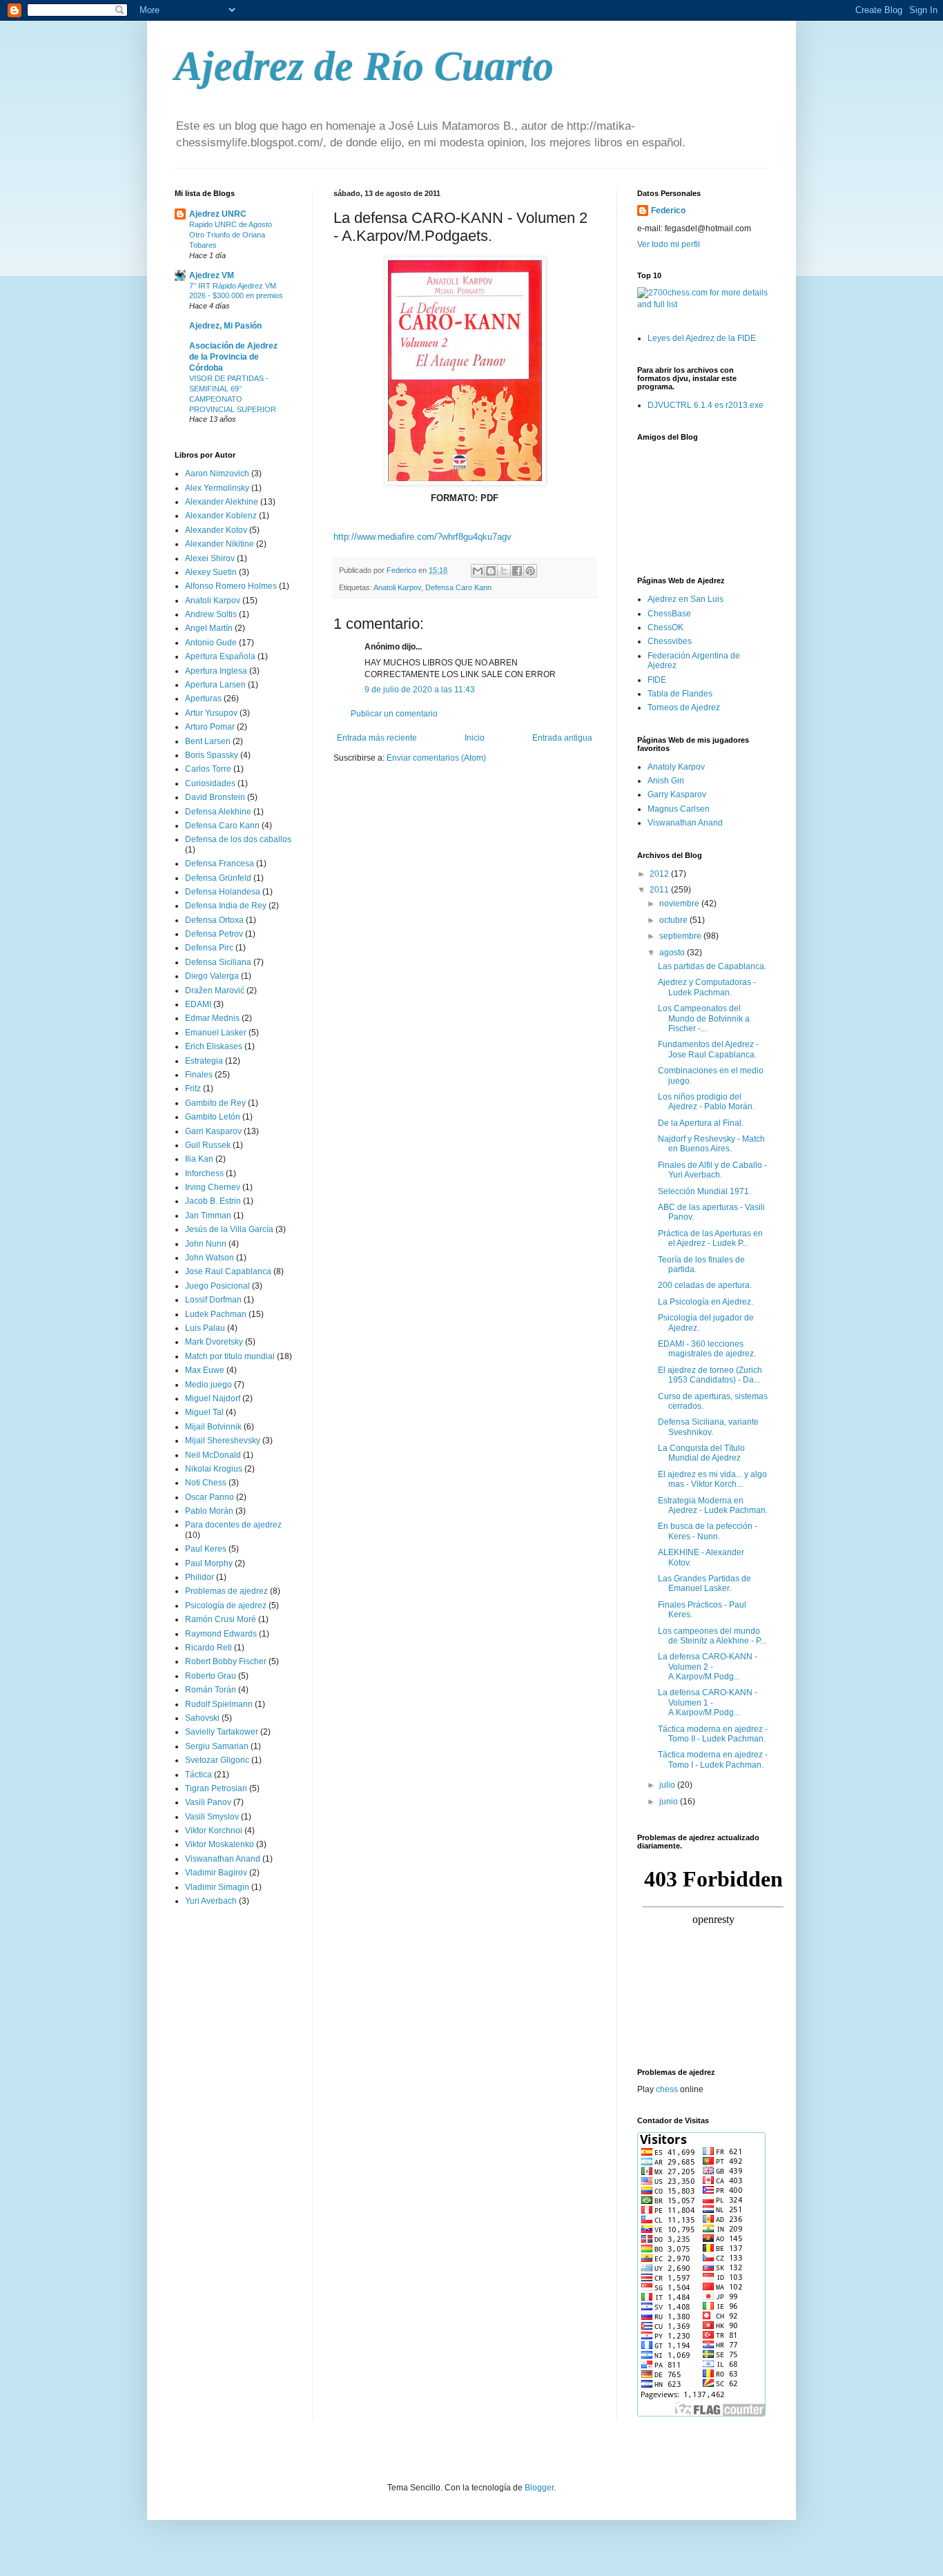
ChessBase (669, 614)
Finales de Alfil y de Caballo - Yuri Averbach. (712, 1170)
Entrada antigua (562, 738)
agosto (673, 953)
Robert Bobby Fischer (226, 1661)
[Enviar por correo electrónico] (478, 571)
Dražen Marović (215, 991)
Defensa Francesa (220, 863)
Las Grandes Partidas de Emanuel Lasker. (704, 1583)
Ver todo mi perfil (669, 244)
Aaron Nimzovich (217, 474)
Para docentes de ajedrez (233, 1525)
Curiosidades (210, 783)
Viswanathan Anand (223, 1859)
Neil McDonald (213, 1455)
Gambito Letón (213, 1117)
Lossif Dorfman (213, 1300)
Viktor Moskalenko (220, 1844)
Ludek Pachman (216, 1314)
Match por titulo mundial (230, 1356)
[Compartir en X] (504, 571)
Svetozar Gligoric (217, 1760)
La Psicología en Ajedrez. (706, 1302)
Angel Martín (209, 628)
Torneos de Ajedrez (684, 708)
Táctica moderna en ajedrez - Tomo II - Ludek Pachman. (713, 1734)
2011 (660, 890)
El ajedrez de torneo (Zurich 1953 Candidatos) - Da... (710, 1375)
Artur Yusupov (211, 713)
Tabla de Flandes (680, 694)
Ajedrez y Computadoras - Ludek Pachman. (707, 987)
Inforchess (204, 1173)
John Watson (210, 1258)
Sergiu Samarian (217, 1746)
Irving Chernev (213, 1187)
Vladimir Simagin (217, 1887)
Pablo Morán (209, 1511)
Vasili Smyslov (212, 1817)
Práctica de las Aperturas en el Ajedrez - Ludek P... (710, 1238)
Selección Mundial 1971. (704, 1191)
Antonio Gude (211, 643)
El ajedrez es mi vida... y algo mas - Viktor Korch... (712, 1479)
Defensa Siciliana (218, 962)
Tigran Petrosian (216, 1788)
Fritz (193, 1089)
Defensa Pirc (209, 948)
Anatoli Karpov (397, 587)
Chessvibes (670, 641)
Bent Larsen (208, 741)
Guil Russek (208, 1145)
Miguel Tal (204, 1412)
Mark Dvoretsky (214, 1342)
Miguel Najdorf (213, 1398)
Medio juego (208, 1385)
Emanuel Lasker (216, 1033)
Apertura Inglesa (216, 671)
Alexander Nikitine (220, 544)
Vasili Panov (208, 1802)
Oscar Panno (210, 1497)
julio (668, 1785)
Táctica (198, 1775)
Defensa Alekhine (218, 812)
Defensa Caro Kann (458, 587)
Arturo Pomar (210, 727)
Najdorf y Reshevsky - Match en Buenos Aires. (711, 1144)
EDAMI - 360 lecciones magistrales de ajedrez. (707, 1349)
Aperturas (203, 699)
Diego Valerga (212, 976)
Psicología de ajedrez (226, 1606)
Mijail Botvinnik (213, 1427)
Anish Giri (666, 781)
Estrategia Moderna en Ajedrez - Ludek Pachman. (713, 1505)
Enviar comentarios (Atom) (436, 758)
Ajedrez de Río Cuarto (364, 66)
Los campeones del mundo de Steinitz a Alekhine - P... (712, 1636)
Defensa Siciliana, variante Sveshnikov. (708, 1427)
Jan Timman (208, 1216)
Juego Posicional (217, 1286)
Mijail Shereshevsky (223, 1441)
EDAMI (198, 1004)
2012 (660, 874)
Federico (668, 211)
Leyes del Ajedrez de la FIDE (702, 338)
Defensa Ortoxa (214, 920)
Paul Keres (206, 1549)
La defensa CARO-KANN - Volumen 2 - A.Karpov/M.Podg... (708, 1667)
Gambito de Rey (215, 1103)
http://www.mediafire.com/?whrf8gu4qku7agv (422, 537)
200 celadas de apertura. (705, 1285)
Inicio (475, 738)
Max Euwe (205, 1370)
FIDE (657, 680)
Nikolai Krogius (214, 1469)
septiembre (681, 936)
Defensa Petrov (214, 934)
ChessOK (665, 627)
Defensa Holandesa (223, 892)
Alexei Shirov (210, 558)
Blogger (539, 2488)
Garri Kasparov (213, 1131)
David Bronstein (215, 797)
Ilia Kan (199, 1159)
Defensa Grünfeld (218, 878)
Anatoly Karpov (676, 767)
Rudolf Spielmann (219, 1704)
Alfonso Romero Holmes (231, 586)
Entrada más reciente (377, 738)
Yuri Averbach (211, 1901)
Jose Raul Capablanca (228, 1271)
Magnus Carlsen (679, 809)
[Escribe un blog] (491, 571)
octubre (674, 920)
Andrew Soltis (211, 614)
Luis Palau (205, 1328)
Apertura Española (220, 656)
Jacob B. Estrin (213, 1201)
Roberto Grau (211, 1676)
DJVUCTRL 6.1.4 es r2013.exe (706, 405)
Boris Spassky (212, 755)
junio (670, 1802)
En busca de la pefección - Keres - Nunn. (708, 1531)
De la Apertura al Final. (701, 1123)
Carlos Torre (208, 769)
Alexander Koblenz (221, 516)
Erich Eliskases (214, 1046)
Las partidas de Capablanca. (712, 966)
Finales (199, 1075)
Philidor (200, 1577)
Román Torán (211, 1690)
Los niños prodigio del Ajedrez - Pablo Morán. (706, 1102)
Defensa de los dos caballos (238, 839)
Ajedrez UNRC (218, 214)
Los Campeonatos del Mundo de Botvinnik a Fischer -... (704, 1018)
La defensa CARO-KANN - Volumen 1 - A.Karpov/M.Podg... (708, 1702)
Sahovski (202, 1718)
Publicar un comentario (394, 714)
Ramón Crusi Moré (221, 1619)
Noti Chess (206, 1483)
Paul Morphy (209, 1563)
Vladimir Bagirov (216, 1873)
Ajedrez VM (212, 275)
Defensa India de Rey (226, 906)
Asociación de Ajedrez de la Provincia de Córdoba (233, 357)
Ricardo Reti (208, 1648)
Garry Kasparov (677, 794)
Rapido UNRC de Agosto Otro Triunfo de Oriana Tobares (231, 235)
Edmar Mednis (212, 1018)
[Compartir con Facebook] (517, 571)
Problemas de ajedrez (226, 1591)
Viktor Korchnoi (214, 1831)
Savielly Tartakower (222, 1732)
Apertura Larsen (215, 685)
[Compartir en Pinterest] (530, 571)
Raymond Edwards (221, 1634)
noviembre (680, 904)
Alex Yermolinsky (217, 488)
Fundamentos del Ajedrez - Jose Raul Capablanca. (708, 1049)
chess (667, 2089)
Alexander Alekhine (222, 502)
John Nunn (206, 1244)
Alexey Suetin (211, 572)
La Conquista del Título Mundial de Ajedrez (701, 1453)
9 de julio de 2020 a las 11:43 (420, 690)
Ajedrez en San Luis (686, 599)
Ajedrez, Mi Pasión (225, 326)
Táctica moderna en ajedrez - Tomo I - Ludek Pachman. (713, 1759)
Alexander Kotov (216, 530)
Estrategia (204, 1061)
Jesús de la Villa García (229, 1229)
